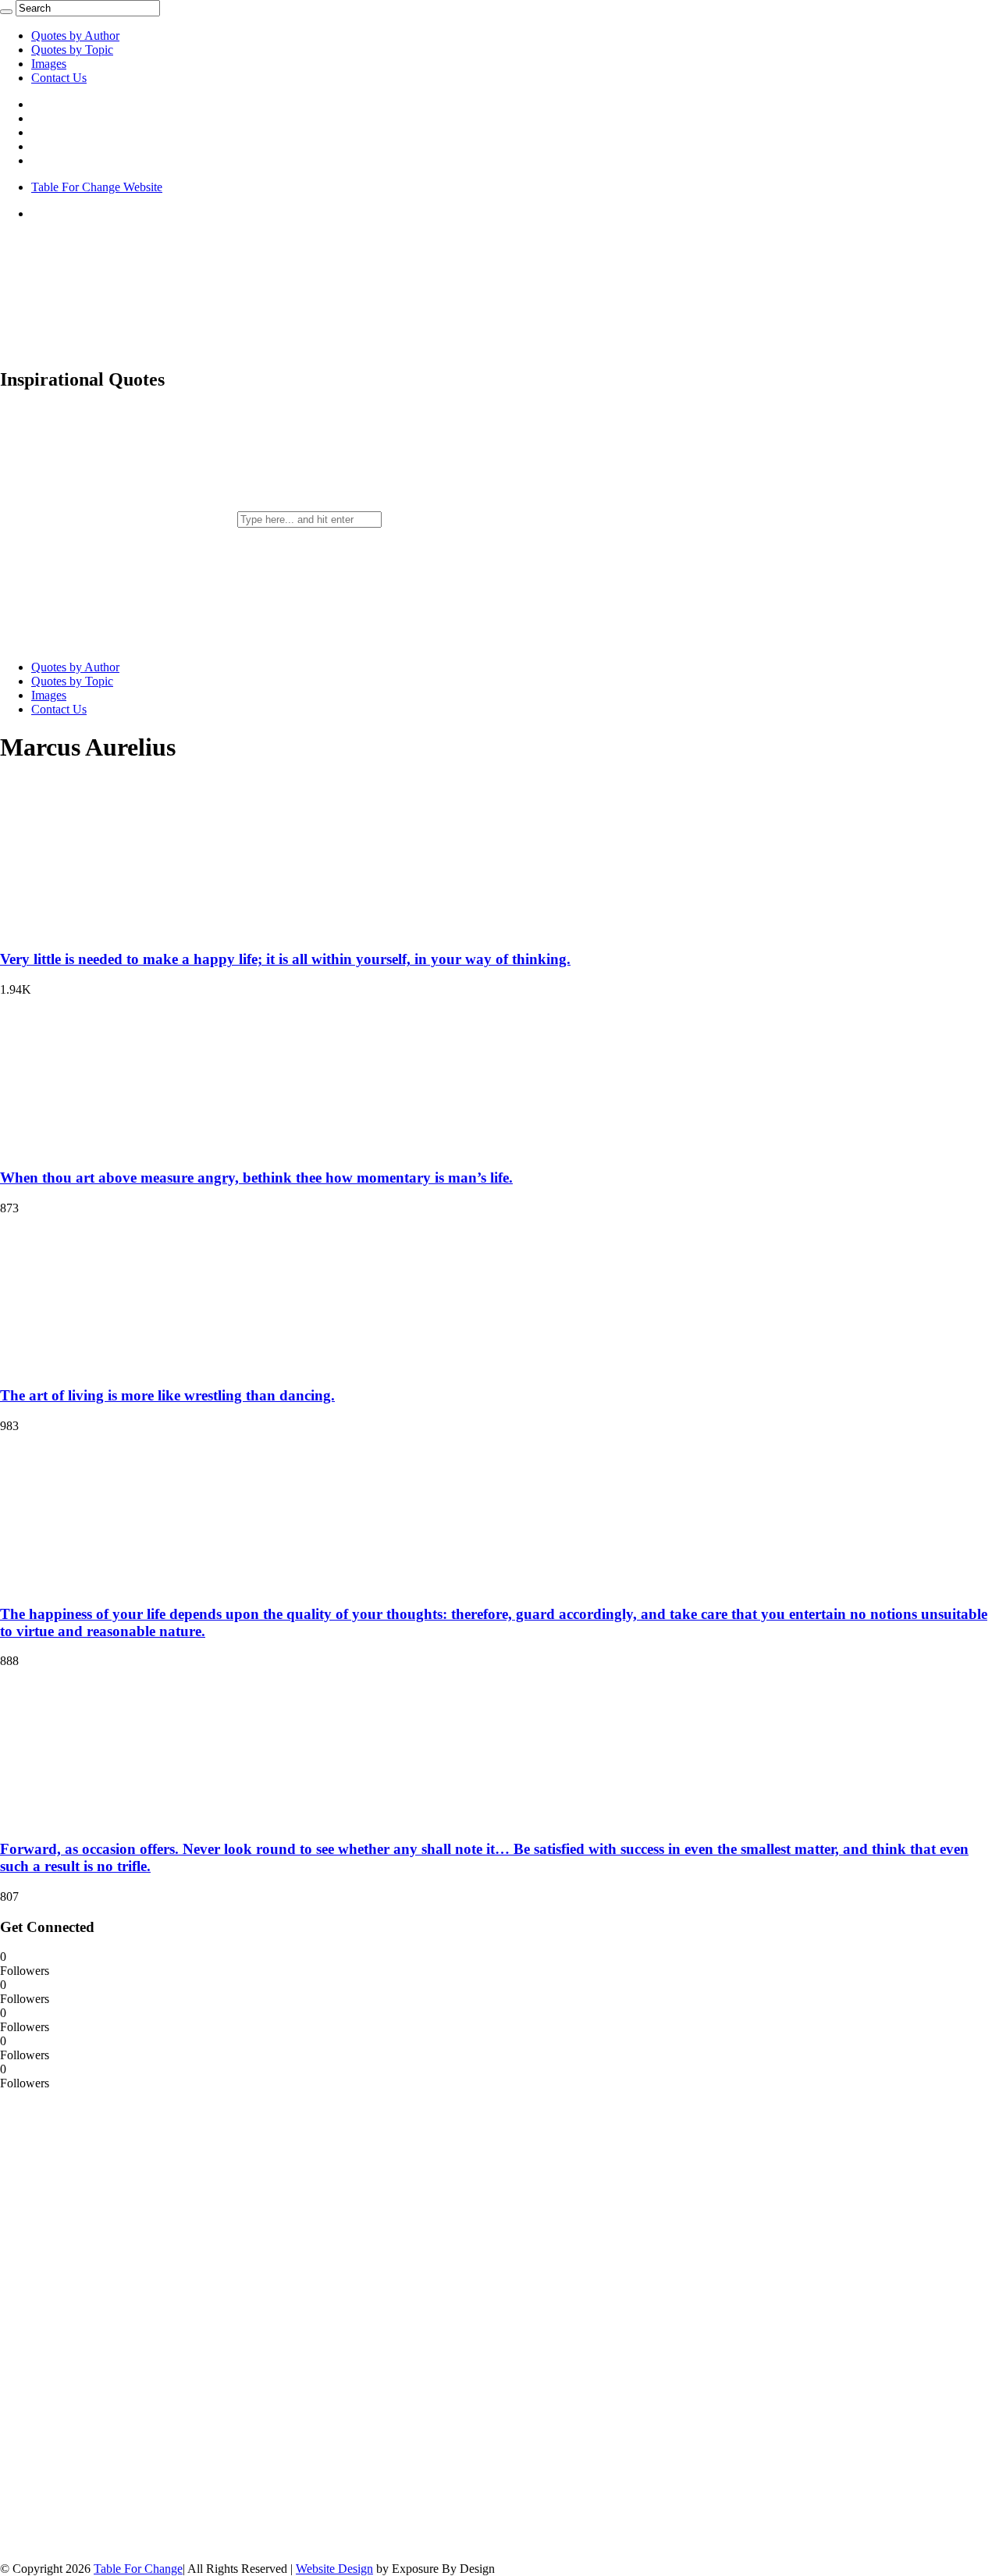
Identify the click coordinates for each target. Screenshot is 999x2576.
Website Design (334, 2569)
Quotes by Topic (72, 50)
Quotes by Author (75, 36)
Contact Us (59, 78)
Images (49, 64)
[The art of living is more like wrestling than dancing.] (101, 1366)
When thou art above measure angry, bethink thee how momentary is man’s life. (256, 1178)
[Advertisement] (117, 2325)
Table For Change (138, 2569)
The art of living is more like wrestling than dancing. (167, 1395)
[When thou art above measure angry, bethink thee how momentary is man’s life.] (101, 1147)
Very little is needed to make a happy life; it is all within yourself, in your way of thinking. (285, 959)
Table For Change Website (97, 187)
